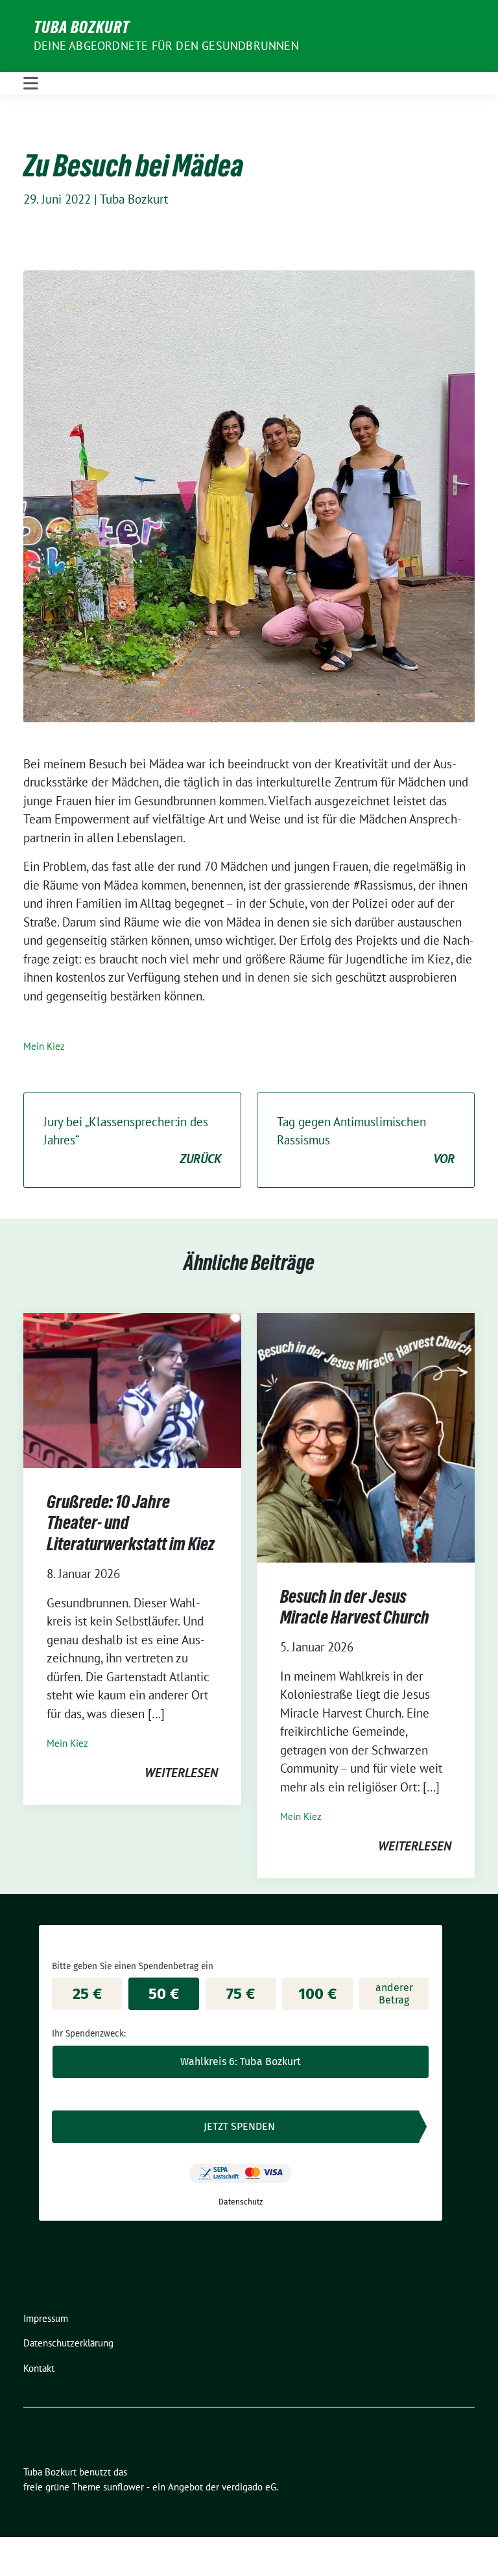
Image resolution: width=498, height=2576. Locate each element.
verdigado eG (249, 2487)
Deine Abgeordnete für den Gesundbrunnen (166, 46)
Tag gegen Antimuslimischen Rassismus (366, 1140)
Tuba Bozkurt (82, 27)
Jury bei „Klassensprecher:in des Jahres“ (132, 1140)
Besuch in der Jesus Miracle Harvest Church (355, 1607)
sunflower (124, 2487)
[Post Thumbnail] (132, 1389)
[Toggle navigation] (31, 83)
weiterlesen (181, 1773)
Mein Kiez (44, 1046)
